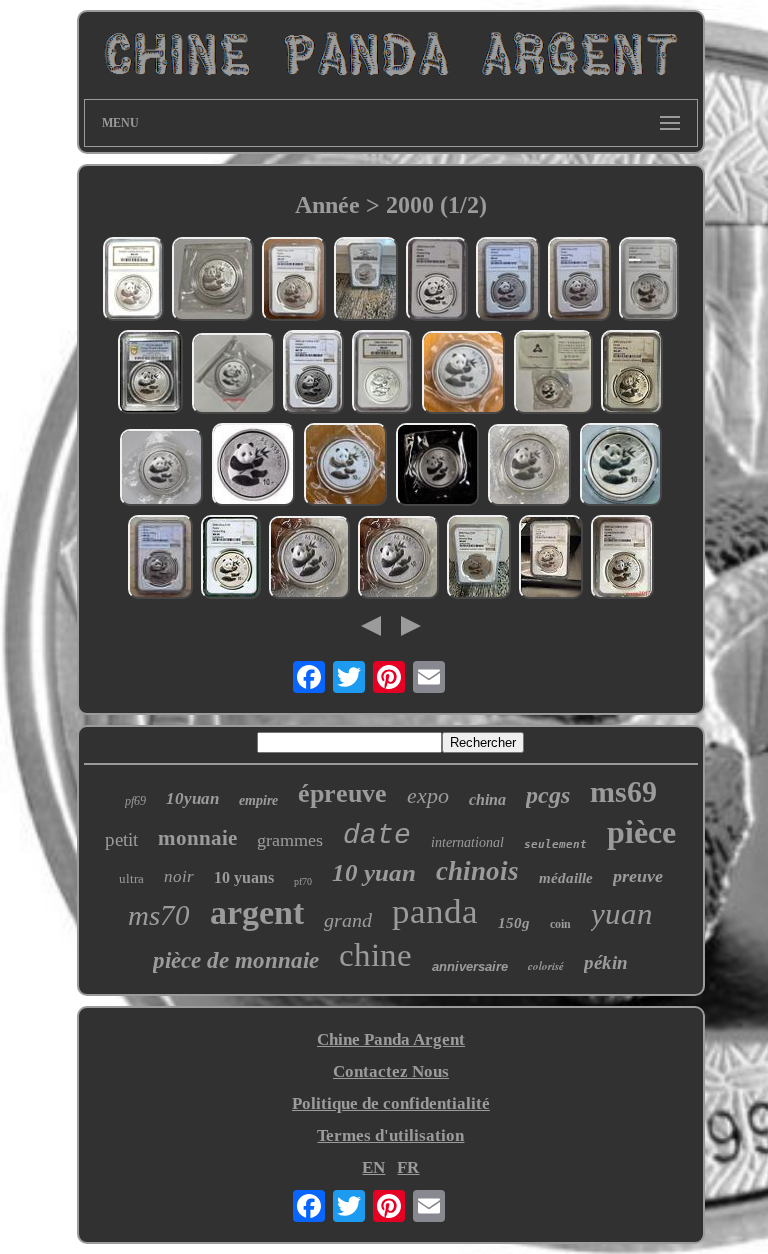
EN (373, 1167)
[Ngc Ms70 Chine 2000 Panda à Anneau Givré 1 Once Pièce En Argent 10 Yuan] (551, 559)
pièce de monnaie (236, 960)
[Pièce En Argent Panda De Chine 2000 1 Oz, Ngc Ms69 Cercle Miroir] (632, 374)
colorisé (546, 966)
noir (179, 876)
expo (428, 795)
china (487, 799)
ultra (131, 878)
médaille (566, 878)
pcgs (548, 795)
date (377, 835)
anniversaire (470, 966)
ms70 (159, 915)
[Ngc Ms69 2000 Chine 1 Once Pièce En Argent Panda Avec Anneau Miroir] (160, 559)
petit (121, 839)
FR (408, 1167)
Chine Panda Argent (391, 1039)
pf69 (135, 801)
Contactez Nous (391, 1071)
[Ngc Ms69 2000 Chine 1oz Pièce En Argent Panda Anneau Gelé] (579, 281)
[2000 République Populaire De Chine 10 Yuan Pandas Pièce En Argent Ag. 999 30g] (345, 467)
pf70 (303, 881)
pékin (606, 962)
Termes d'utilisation (390, 1135)
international (467, 842)
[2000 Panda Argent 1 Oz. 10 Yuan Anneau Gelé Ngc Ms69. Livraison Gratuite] (437, 281)
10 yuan (374, 872)
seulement (555, 844)
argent (257, 912)
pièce (641, 832)
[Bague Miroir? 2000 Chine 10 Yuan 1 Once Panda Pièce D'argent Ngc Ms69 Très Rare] (479, 559)
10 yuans (244, 877)
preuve (638, 876)
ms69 (623, 791)
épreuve (342, 793)
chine (375, 955)
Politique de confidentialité (391, 1103)
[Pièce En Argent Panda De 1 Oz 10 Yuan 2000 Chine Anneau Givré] (437, 467)
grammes (290, 840)
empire (258, 800)
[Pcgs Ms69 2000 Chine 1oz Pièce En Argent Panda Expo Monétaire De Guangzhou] (150, 374)
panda (435, 911)
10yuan (192, 798)
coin (560, 924)
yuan (622, 913)
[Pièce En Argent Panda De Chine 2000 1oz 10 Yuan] (161, 470)
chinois (477, 871)
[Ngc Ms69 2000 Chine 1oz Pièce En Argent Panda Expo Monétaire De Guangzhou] (508, 281)
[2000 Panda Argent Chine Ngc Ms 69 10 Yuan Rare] (231, 559)
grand (348, 920)
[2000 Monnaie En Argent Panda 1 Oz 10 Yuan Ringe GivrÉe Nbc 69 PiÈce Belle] (366, 281)
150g (514, 923)
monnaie (197, 838)
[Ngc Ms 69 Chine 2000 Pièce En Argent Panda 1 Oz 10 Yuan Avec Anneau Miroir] (294, 281)
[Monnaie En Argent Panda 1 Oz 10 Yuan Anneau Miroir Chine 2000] (213, 281)
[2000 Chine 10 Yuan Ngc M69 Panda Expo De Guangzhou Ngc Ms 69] (382, 374)
